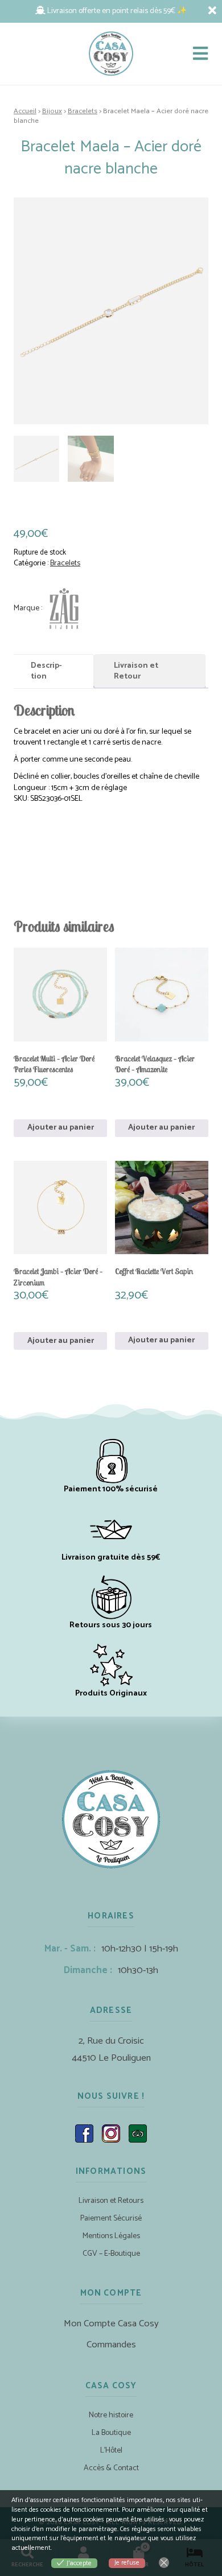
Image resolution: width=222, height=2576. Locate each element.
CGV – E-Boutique (111, 2254)
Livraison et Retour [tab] (136, 671)
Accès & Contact (111, 2468)
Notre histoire (111, 2415)
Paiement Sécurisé (111, 2219)
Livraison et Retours (111, 2201)
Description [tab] (46, 671)
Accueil (25, 111)
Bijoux (52, 111)
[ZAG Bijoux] (49, 608)
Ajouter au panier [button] (61, 1128)
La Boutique (111, 2433)
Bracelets (83, 111)
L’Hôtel (111, 2451)
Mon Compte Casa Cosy (111, 2324)
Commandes (111, 2345)
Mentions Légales (111, 2236)
